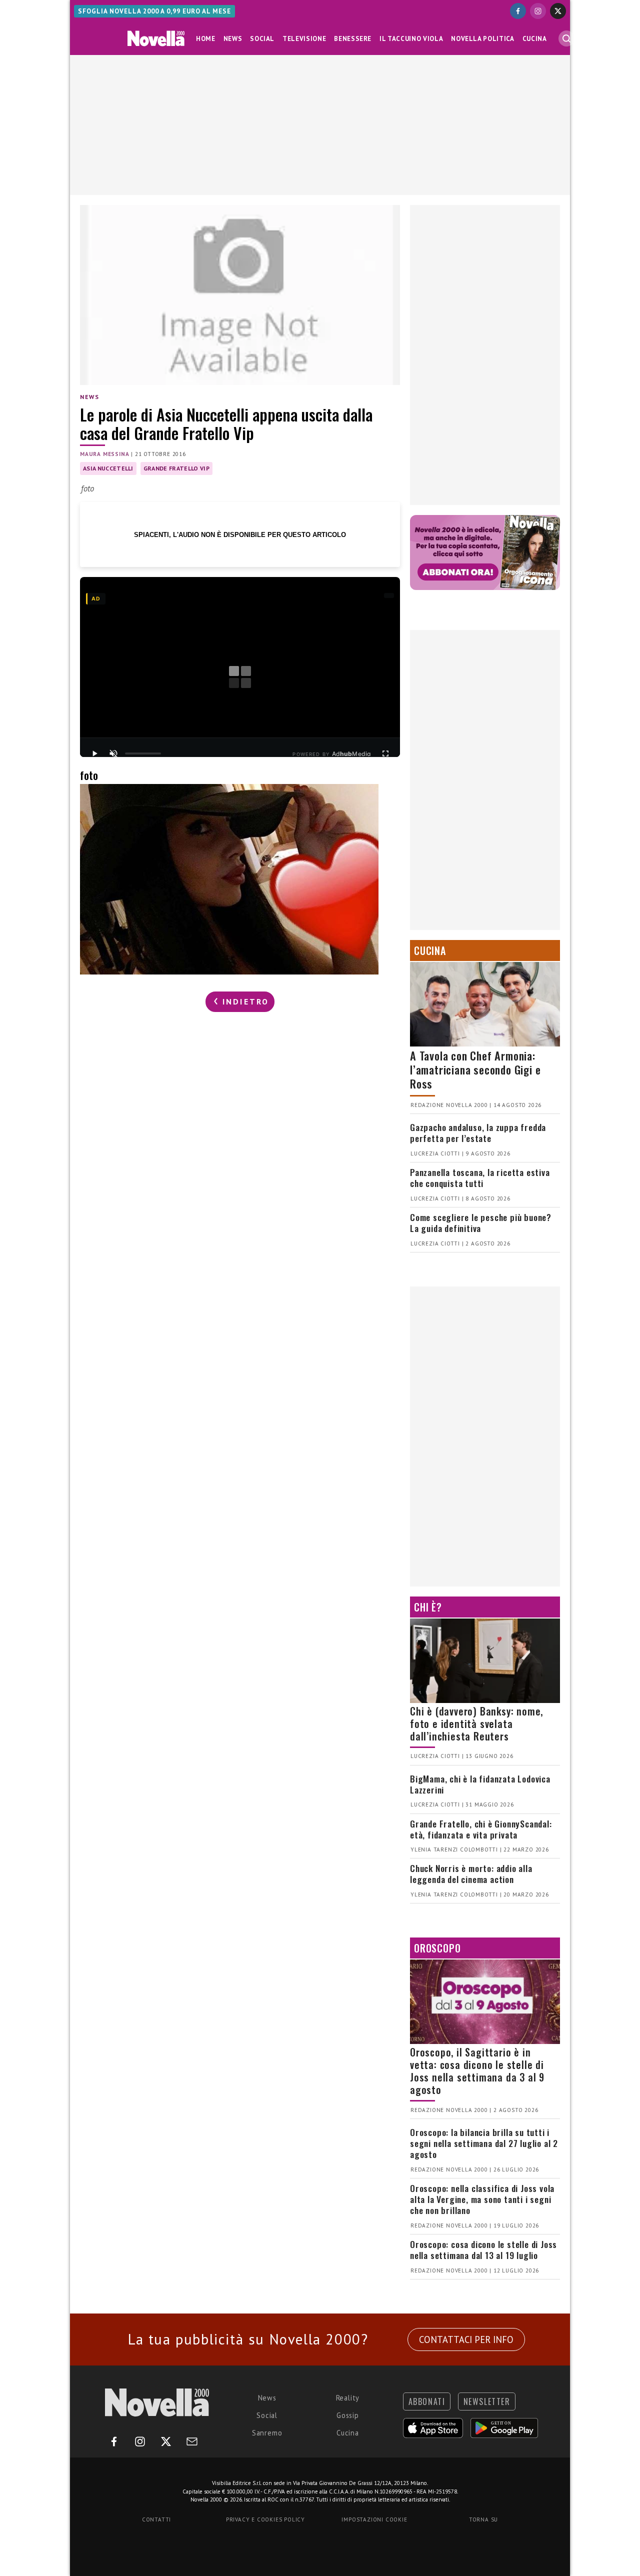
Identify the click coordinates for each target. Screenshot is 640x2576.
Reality (348, 2398)
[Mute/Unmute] (113, 753)
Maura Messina (104, 454)
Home (206, 39)
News (233, 39)
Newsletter (487, 2401)
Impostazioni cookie (374, 2519)
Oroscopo (437, 1948)
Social (262, 39)
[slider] (143, 753)
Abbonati (427, 2401)
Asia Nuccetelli (108, 468)
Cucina (535, 39)
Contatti (156, 2519)
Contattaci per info (466, 2339)
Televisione (304, 39)
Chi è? (428, 1607)
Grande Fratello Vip (176, 468)
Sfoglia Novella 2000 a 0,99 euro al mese (154, 11)
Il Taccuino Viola (411, 39)
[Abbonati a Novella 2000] (485, 552)
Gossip (348, 2415)
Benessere (353, 39)
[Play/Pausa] (94, 753)
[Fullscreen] (385, 753)
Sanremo (267, 2433)
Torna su (483, 2519)
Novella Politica (482, 39)
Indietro (244, 1001)
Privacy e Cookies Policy (265, 2519)
